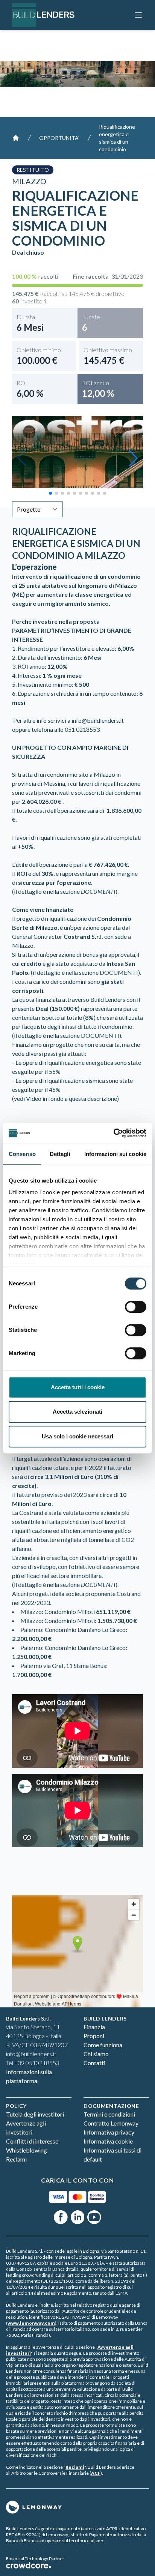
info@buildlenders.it (98, 720)
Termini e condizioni (109, 2114)
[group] (77, 458)
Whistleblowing (27, 2150)
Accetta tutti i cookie (78, 1387)
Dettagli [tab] (60, 1154)
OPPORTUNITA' (59, 138)
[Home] (16, 138)
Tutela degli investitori (35, 2114)
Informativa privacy (109, 2132)
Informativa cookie (108, 2141)
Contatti (94, 2063)
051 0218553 (83, 729)
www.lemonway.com (31, 2323)
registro (113, 2287)
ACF (96, 2473)
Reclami (16, 2159)
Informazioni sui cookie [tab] (115, 1154)
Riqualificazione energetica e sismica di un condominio (117, 138)
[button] (133, 458)
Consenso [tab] (22, 1154)
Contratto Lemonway (111, 2123)
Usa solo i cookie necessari (77, 1436)
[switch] (136, 1307)
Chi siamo (96, 2054)
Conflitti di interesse (32, 2141)
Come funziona (103, 2045)
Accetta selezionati (77, 1412)
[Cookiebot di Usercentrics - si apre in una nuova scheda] (113, 1133)
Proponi (94, 2036)
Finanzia (94, 2027)
